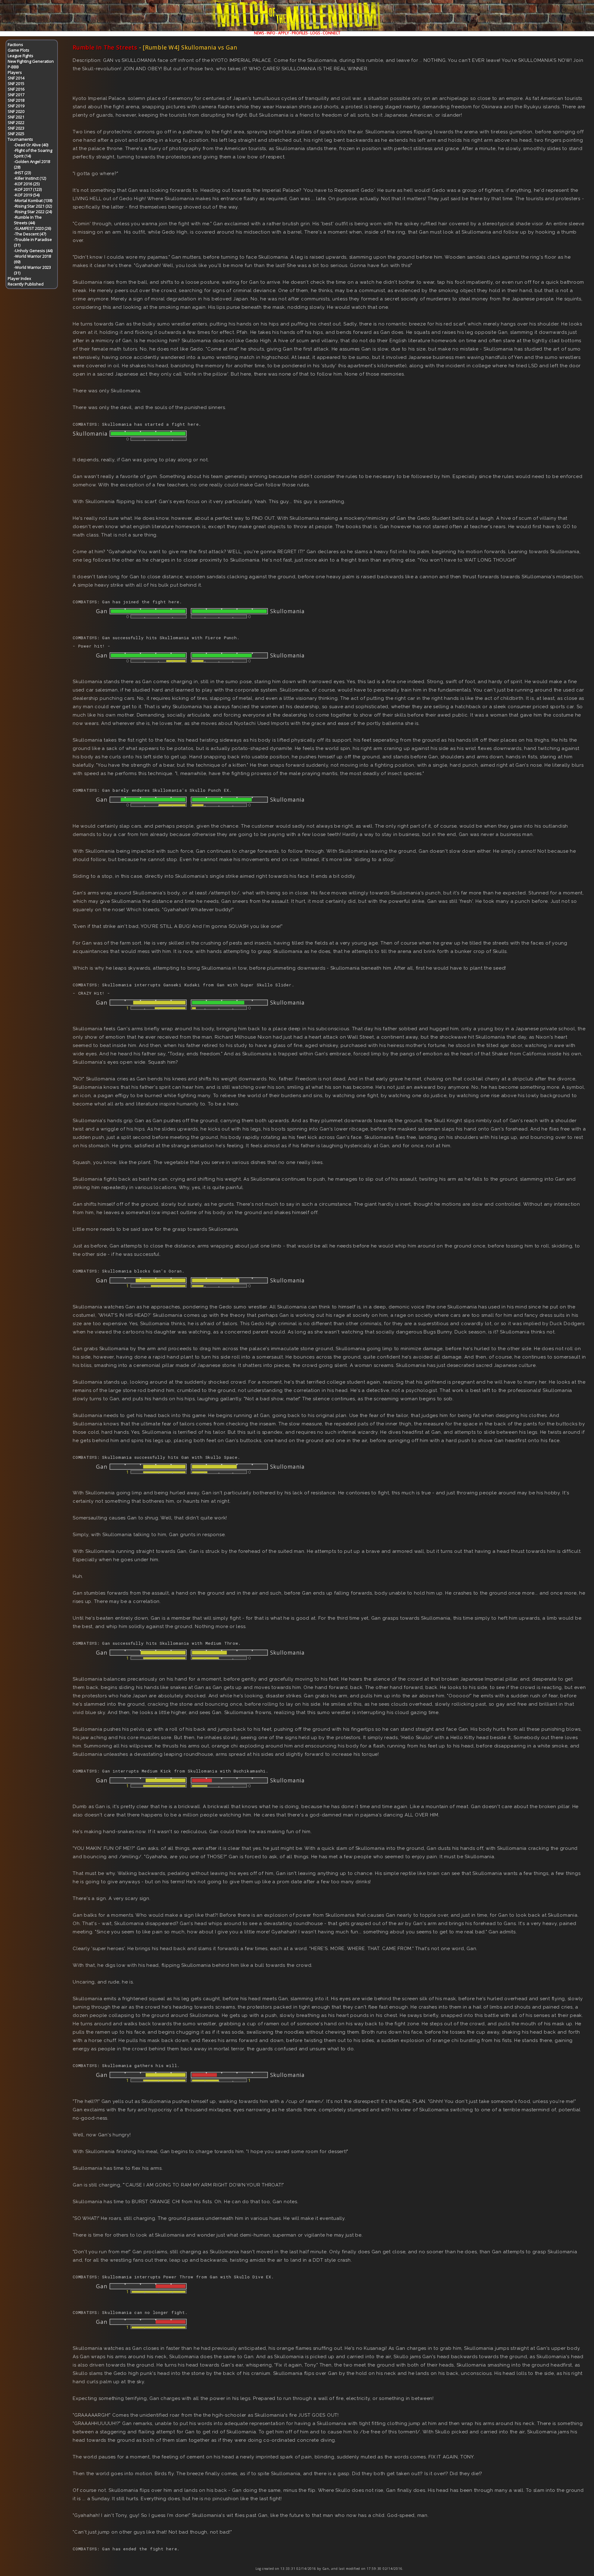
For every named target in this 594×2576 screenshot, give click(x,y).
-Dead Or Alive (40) (31, 145)
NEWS (259, 33)
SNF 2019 (16, 106)
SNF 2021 (16, 117)
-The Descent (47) (30, 234)
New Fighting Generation (31, 61)
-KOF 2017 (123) (28, 189)
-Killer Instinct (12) (30, 178)
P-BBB (13, 67)
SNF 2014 (16, 78)
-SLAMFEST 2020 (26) (32, 228)
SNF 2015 (16, 84)
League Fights (21, 56)
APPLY (284, 33)
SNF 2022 (16, 123)
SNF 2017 (16, 95)
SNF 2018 (16, 100)
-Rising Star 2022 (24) (33, 212)
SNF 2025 (16, 134)
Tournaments (20, 139)
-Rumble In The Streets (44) (28, 220)
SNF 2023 (16, 128)
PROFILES (300, 33)
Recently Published (26, 284)
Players (15, 72)
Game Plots (19, 50)
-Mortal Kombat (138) (33, 200)
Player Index (19, 278)
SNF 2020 (16, 111)
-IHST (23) (22, 173)
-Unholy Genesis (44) (33, 251)
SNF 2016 (16, 89)
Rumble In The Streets (105, 47)
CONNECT (331, 33)
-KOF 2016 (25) (27, 184)
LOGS (315, 33)
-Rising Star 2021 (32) (33, 206)
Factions (15, 45)
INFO (271, 33)
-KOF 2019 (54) (27, 195)
